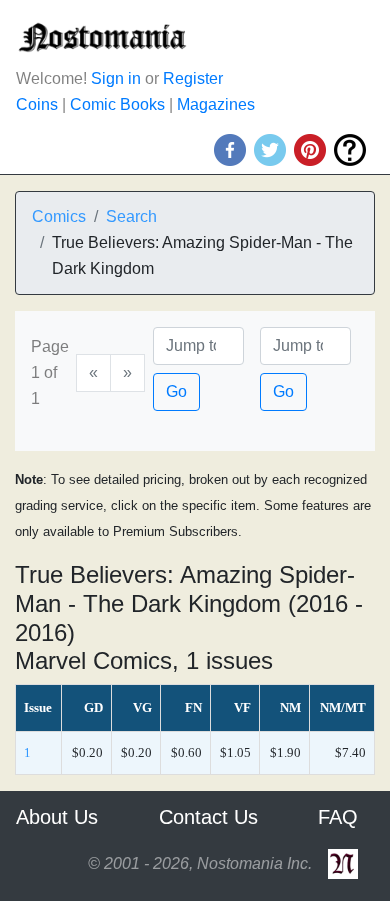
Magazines (216, 104)
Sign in (116, 78)
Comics (59, 216)
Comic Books (117, 104)
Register (193, 78)
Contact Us (208, 817)
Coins (37, 104)
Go (176, 391)
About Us (57, 817)
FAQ (338, 817)
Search (131, 216)
